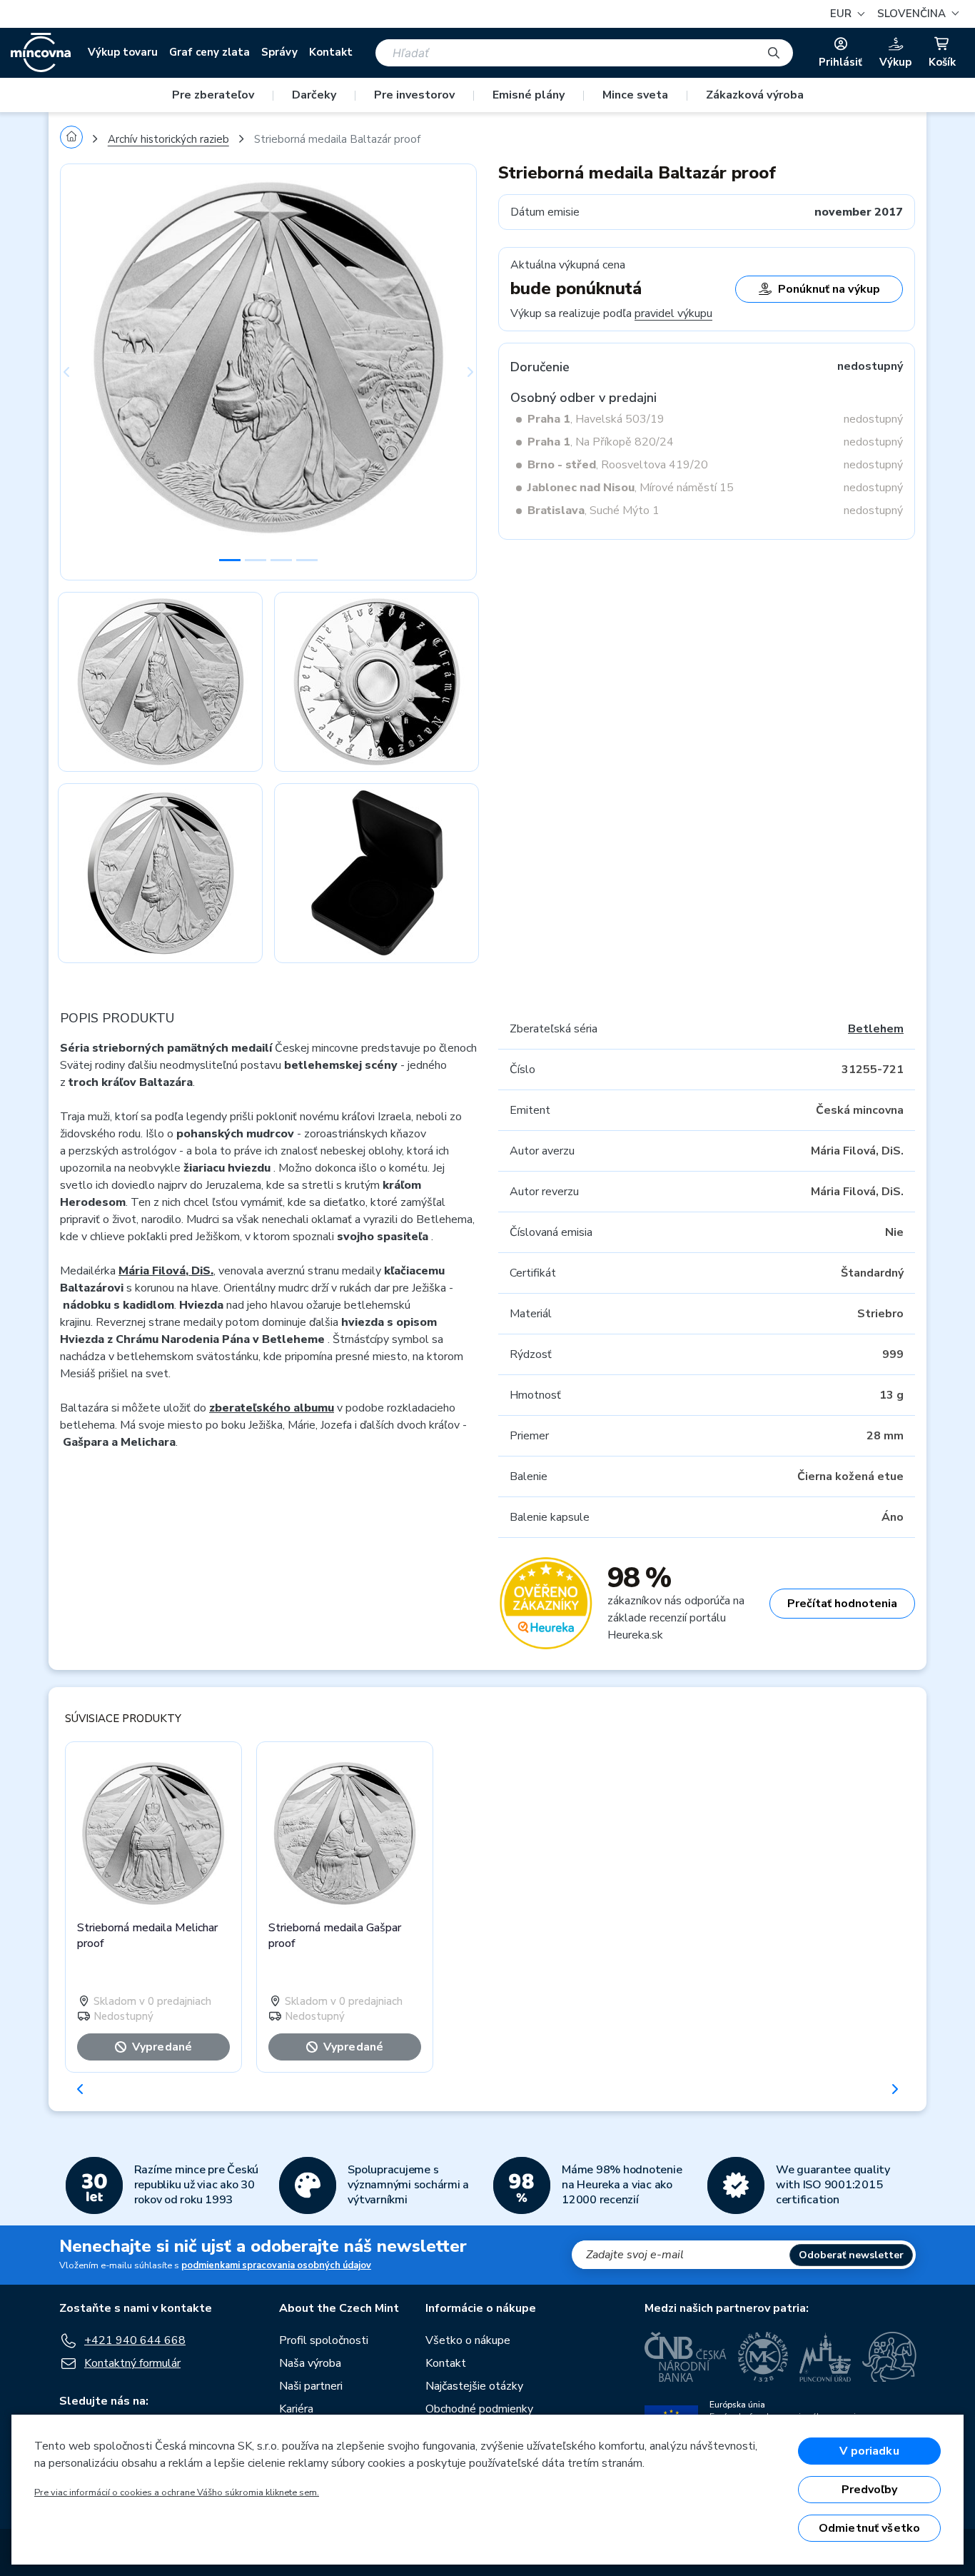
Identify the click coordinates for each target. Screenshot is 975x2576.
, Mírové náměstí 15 (631, 488)
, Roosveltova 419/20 (618, 465)
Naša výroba (310, 2363)
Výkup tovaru (123, 52)
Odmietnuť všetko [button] (870, 2528)
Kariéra (296, 2409)
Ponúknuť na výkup (829, 289)
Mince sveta (635, 95)
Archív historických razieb (168, 139)
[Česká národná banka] (686, 2357)
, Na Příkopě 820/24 (601, 442)
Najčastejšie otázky (474, 2386)
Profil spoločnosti (324, 2340)
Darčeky (314, 95)
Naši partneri (311, 2386)
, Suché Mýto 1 (593, 510)
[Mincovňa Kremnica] (763, 2357)
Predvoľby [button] (869, 2490)
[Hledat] (774, 53)
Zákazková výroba (755, 95)
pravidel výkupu (673, 313)
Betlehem (876, 1029)
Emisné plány (529, 95)
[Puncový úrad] (825, 2357)
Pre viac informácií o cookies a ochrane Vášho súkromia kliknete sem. (177, 2492)
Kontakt (331, 52)
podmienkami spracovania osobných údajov (276, 2265)
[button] (916, 14)
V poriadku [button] (869, 2451)
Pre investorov (414, 95)
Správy (279, 52)
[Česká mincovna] (41, 53)
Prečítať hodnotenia (842, 1604)
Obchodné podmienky (479, 2409)
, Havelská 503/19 (596, 419)
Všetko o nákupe (468, 2340)
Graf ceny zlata (209, 52)
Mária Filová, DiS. (166, 1271)
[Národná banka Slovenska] (889, 2357)
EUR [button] (842, 14)
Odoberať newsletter (851, 2255)
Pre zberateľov (213, 95)
